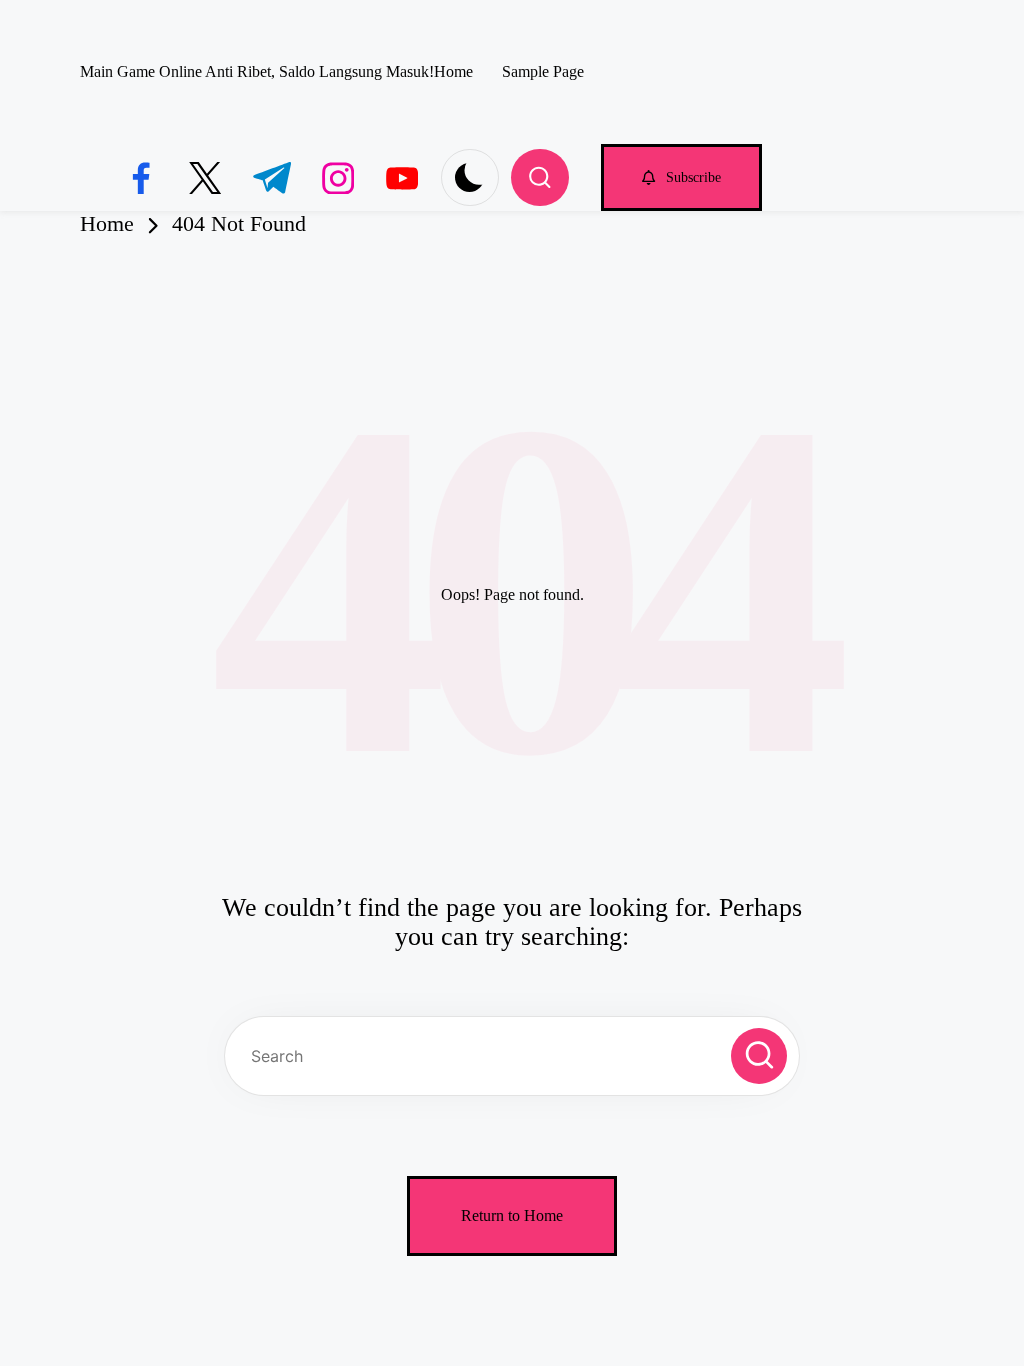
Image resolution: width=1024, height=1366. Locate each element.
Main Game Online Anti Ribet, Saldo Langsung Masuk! (257, 71)
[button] (681, 177)
